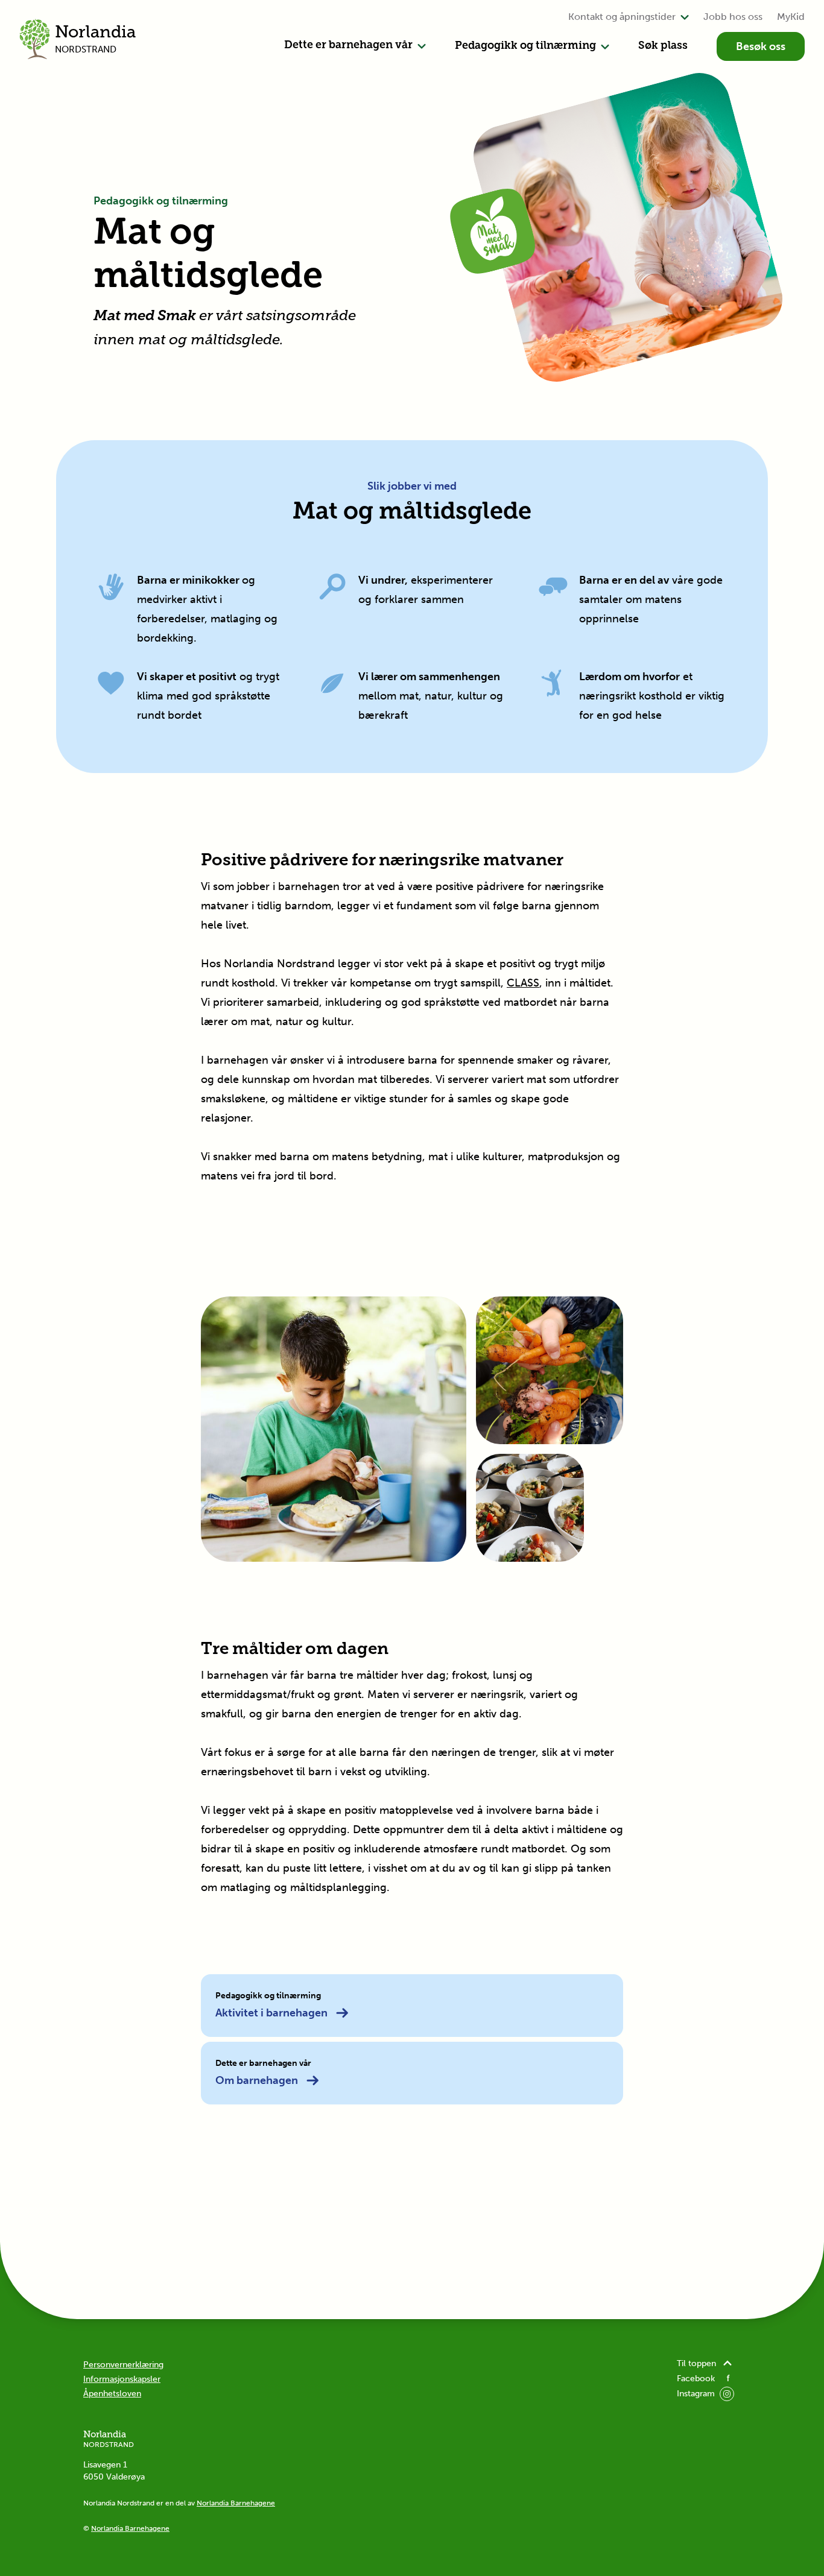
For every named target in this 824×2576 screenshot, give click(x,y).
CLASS (523, 983)
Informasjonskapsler (122, 2379)
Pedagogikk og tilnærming (525, 46)
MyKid (791, 17)
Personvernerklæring (123, 2365)
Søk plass (663, 46)
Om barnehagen (257, 2080)
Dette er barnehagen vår (348, 46)
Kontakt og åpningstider (622, 17)
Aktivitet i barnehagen (271, 2013)
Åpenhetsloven (112, 2394)
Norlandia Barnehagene (236, 2503)
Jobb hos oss (733, 17)
